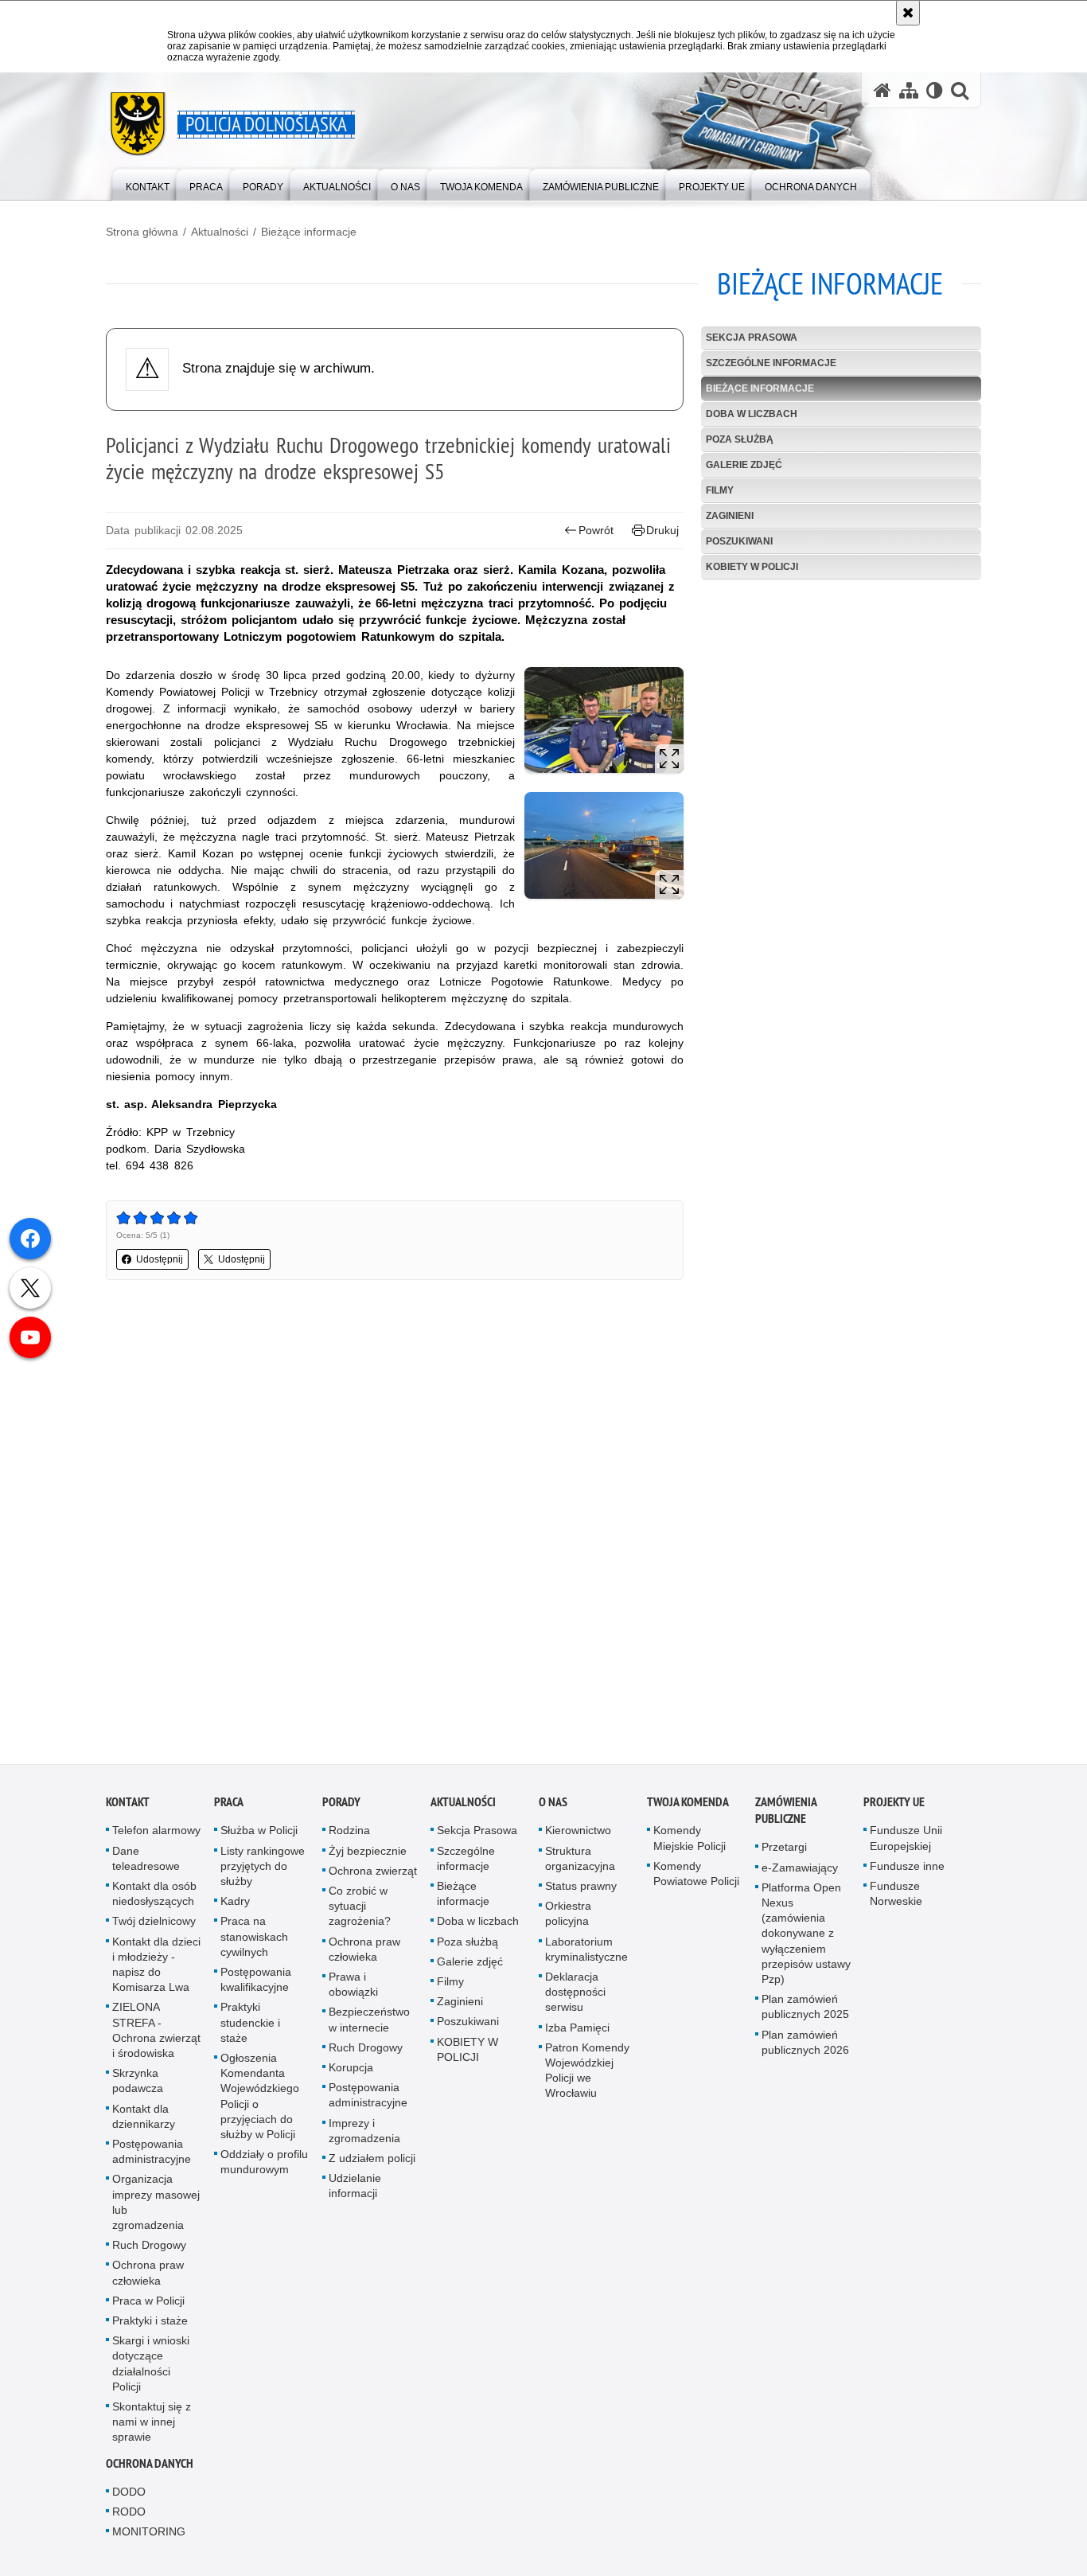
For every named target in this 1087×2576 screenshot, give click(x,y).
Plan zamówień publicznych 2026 (805, 2049)
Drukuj (662, 530)
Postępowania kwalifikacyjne (256, 1986)
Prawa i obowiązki (353, 1991)
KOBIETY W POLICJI (752, 567)
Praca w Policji (148, 2307)
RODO (129, 2518)
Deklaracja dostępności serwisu (575, 1998)
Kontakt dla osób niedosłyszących (154, 1900)
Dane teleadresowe (146, 1865)
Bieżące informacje (309, 232)
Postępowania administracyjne (152, 2158)
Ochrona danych (150, 2470)
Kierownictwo (578, 1837)
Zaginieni (730, 516)
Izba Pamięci (577, 2034)
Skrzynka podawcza (138, 2087)
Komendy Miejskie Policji (690, 1845)
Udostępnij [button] (160, 1259)
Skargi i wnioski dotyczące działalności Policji (151, 2370)
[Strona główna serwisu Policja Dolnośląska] (882, 90)
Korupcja (351, 2074)
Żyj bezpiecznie (368, 1857)
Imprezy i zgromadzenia (364, 2137)
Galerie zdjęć (744, 465)
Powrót (596, 530)
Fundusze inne (907, 1872)
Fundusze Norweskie (896, 1900)
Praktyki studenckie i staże (250, 2029)
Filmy (720, 490)
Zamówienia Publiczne (786, 1817)
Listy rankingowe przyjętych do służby (263, 1872)
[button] (960, 90)
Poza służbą (740, 439)
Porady (341, 1809)
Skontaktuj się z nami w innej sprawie (152, 2428)
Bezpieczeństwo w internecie (369, 2026)
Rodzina (349, 1837)
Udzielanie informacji (355, 2192)
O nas (553, 1809)
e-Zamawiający (800, 1874)
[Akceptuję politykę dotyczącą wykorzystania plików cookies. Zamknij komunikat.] (908, 13)
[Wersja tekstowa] (935, 90)
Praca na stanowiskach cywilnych (254, 1943)
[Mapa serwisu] (909, 90)
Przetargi (784, 1854)
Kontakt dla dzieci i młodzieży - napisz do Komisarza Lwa (156, 1971)
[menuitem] (148, 183)
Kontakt (128, 1809)
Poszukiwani (739, 541)
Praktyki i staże (150, 2327)
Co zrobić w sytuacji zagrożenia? (360, 1912)
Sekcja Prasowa (752, 338)
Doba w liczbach (752, 414)
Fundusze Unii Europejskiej (906, 1845)
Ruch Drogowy (149, 2251)
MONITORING (149, 2538)
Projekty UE (894, 1809)
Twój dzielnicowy (154, 1928)
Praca (229, 1809)
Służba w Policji (259, 1837)
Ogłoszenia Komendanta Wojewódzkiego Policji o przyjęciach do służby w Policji (260, 2102)
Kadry (235, 1907)
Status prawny (581, 1892)
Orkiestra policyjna (568, 1920)
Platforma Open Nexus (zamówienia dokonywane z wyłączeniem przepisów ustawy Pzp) (806, 1940)
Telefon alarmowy (156, 1837)
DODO (129, 2498)
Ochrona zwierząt (373, 1877)
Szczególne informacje (771, 363)
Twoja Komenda (688, 1809)
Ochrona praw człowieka (148, 2279)
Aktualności (220, 232)
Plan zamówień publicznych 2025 (805, 2013)
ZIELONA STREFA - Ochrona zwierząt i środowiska (156, 2037)
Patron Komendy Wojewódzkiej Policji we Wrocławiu (587, 2077)
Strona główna (142, 232)
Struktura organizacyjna (580, 1865)
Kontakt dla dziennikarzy (144, 2123)
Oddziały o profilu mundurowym (264, 2168)
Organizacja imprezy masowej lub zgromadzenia (156, 2209)
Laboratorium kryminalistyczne (586, 1955)
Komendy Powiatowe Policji (696, 1880)
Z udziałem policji (372, 2164)
